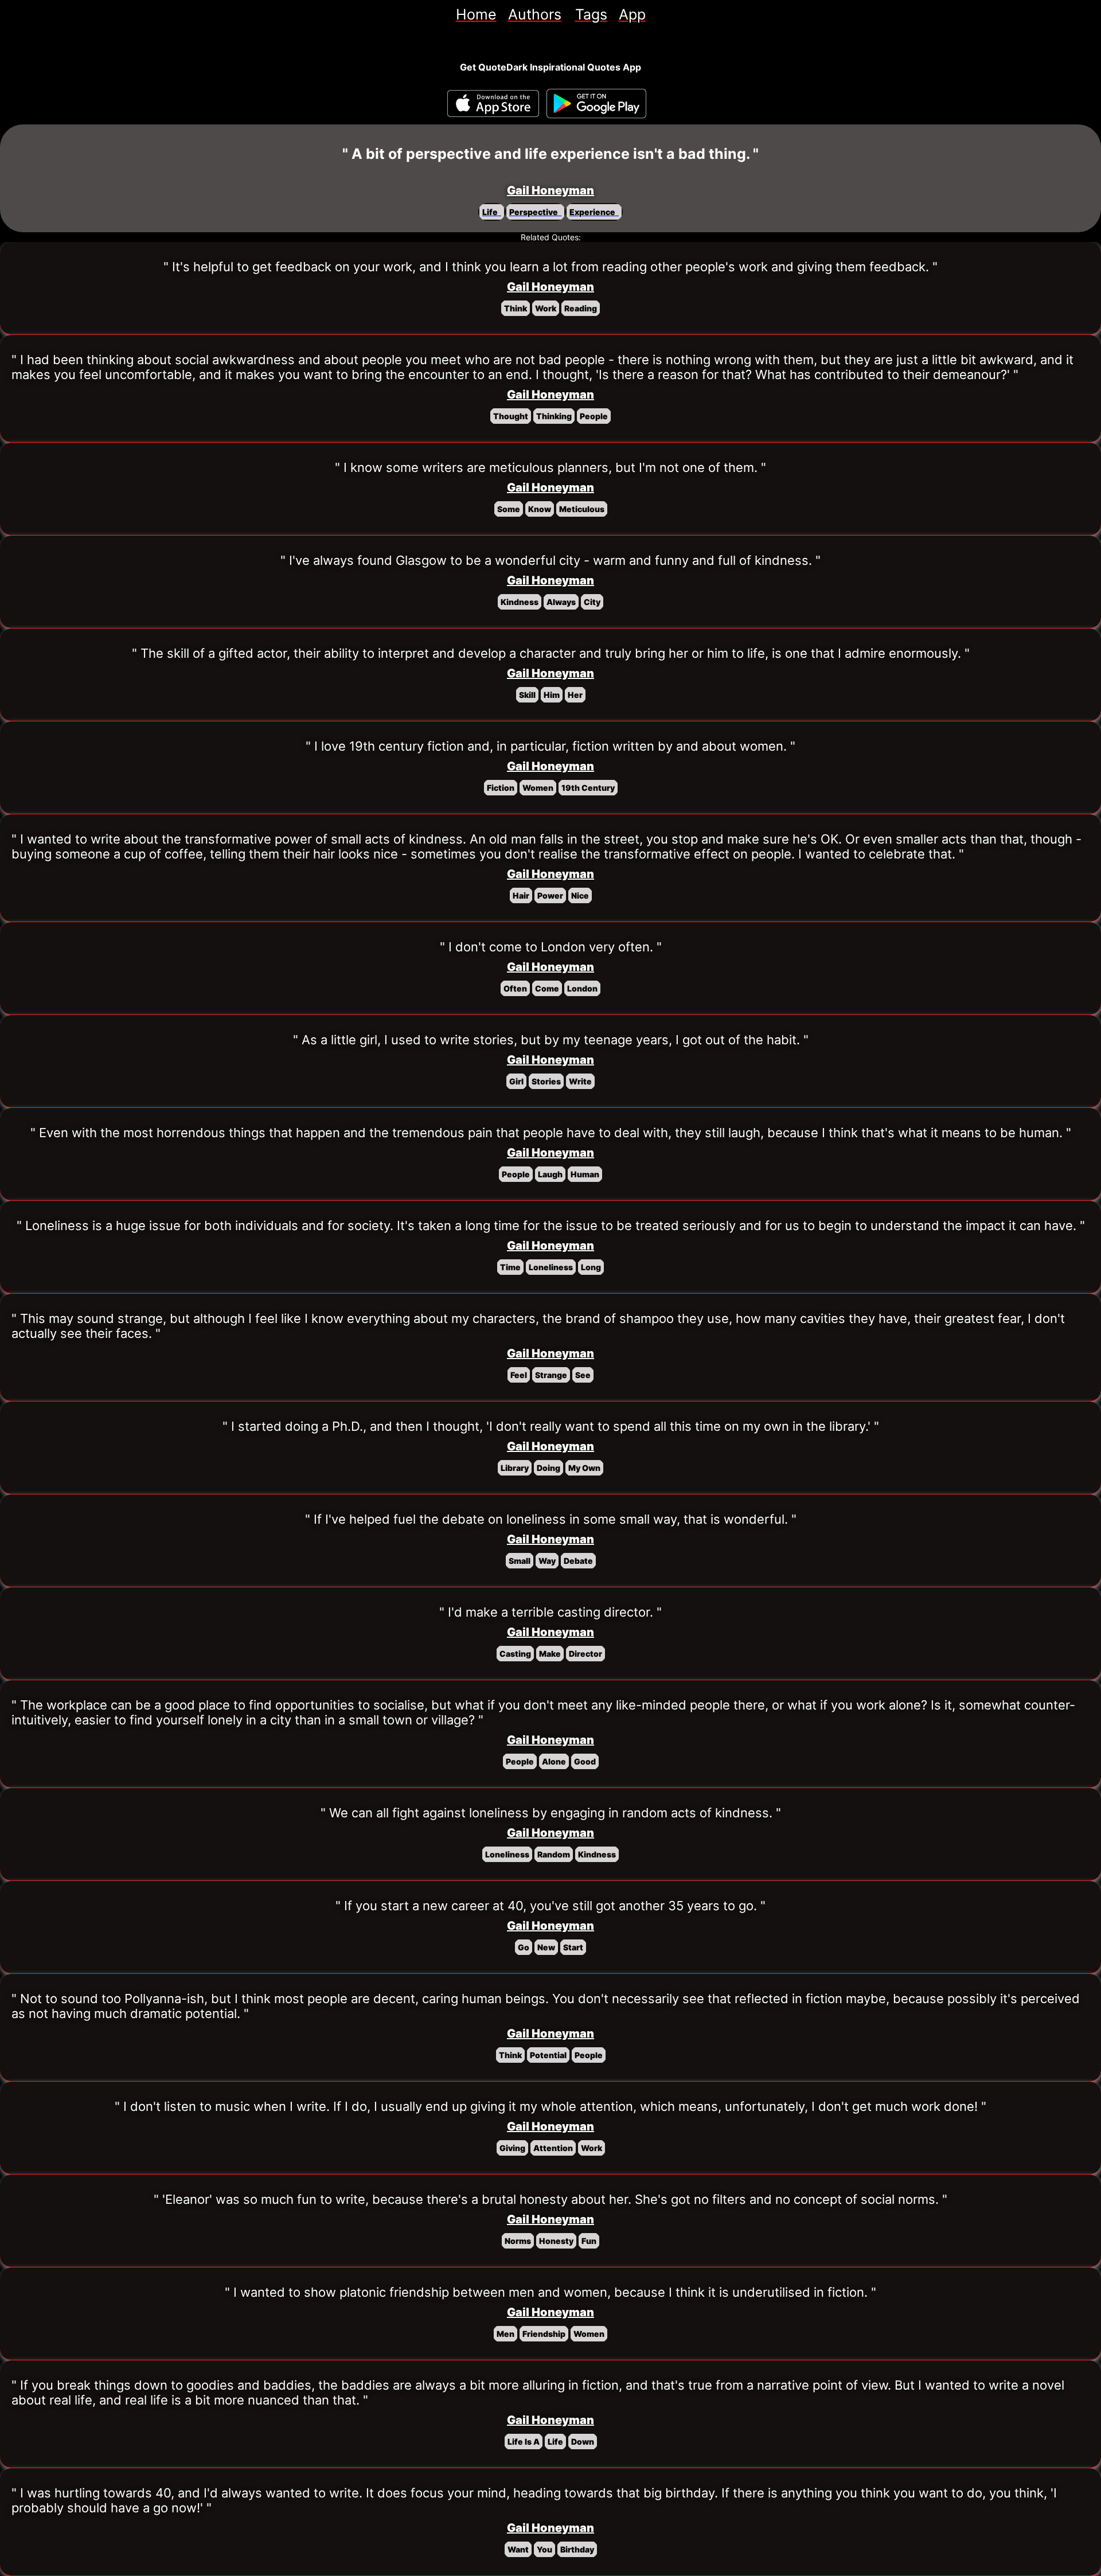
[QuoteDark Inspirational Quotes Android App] (596, 104)
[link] (476, 14)
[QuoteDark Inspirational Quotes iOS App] (493, 104)
